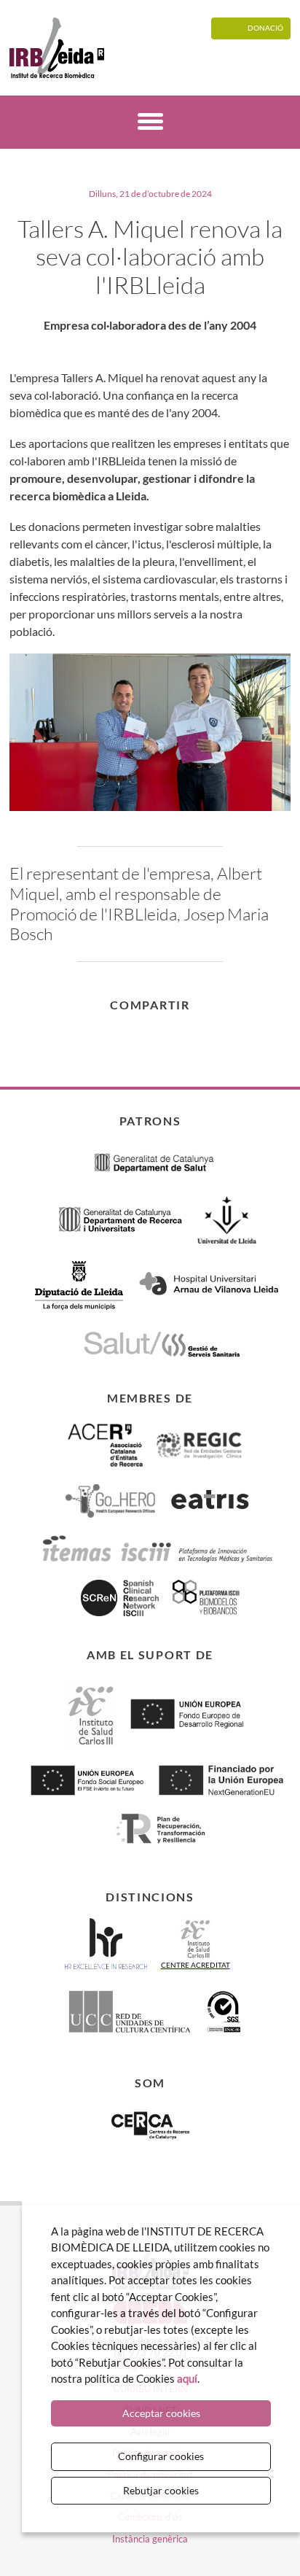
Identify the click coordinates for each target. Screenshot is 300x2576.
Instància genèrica (150, 2539)
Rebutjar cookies (161, 2490)
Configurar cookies (161, 2456)
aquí (187, 2378)
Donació (265, 28)
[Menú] (150, 124)
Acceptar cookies (161, 2413)
